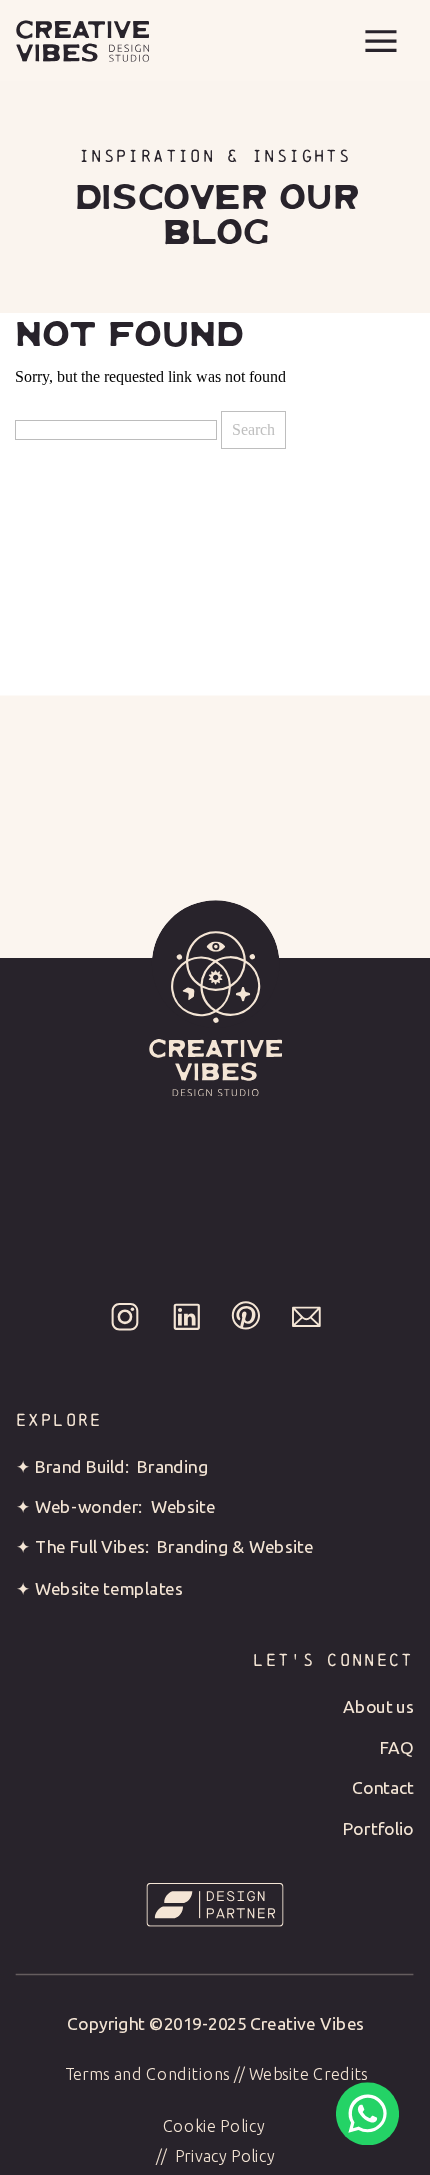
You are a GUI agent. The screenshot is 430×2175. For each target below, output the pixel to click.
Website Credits (309, 2073)
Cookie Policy (214, 2126)
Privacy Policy (225, 2155)
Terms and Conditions (147, 2073)
